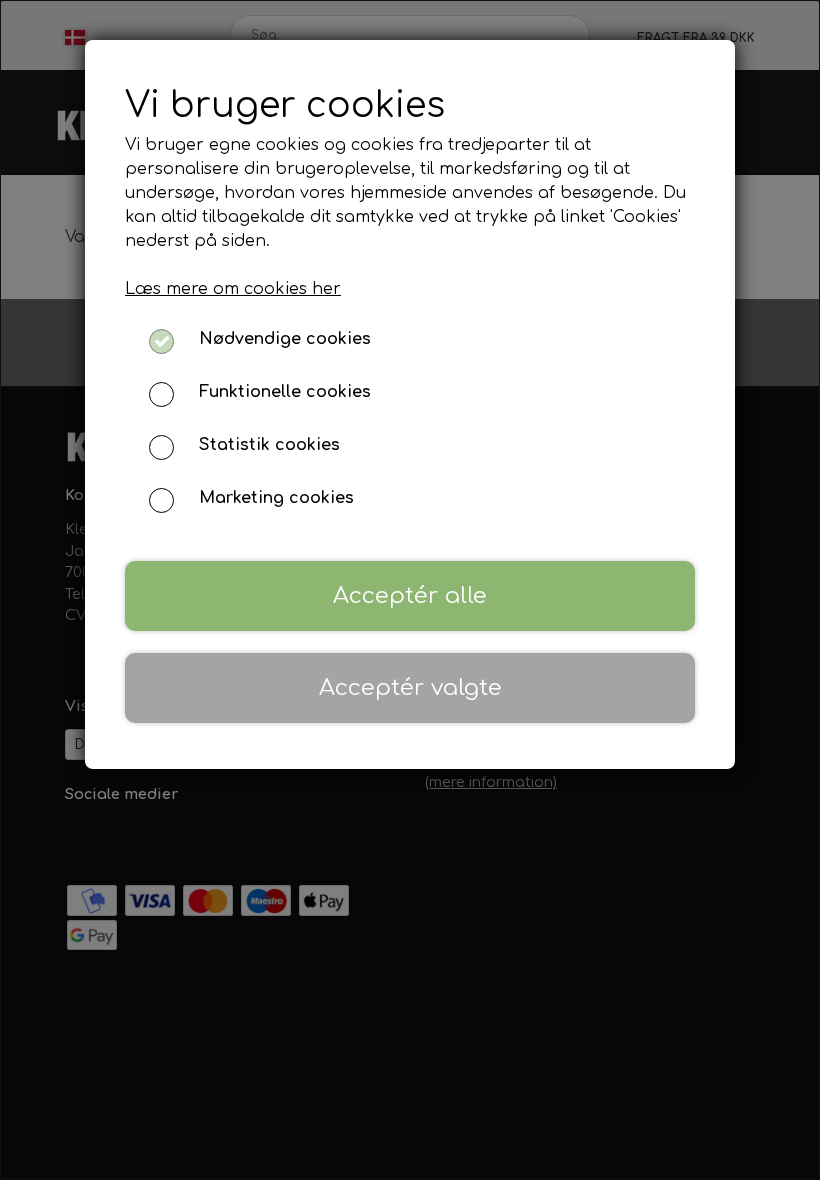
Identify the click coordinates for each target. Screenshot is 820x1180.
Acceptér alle (410, 595)
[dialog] (410, 590)
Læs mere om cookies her (233, 289)
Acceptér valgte (410, 687)
